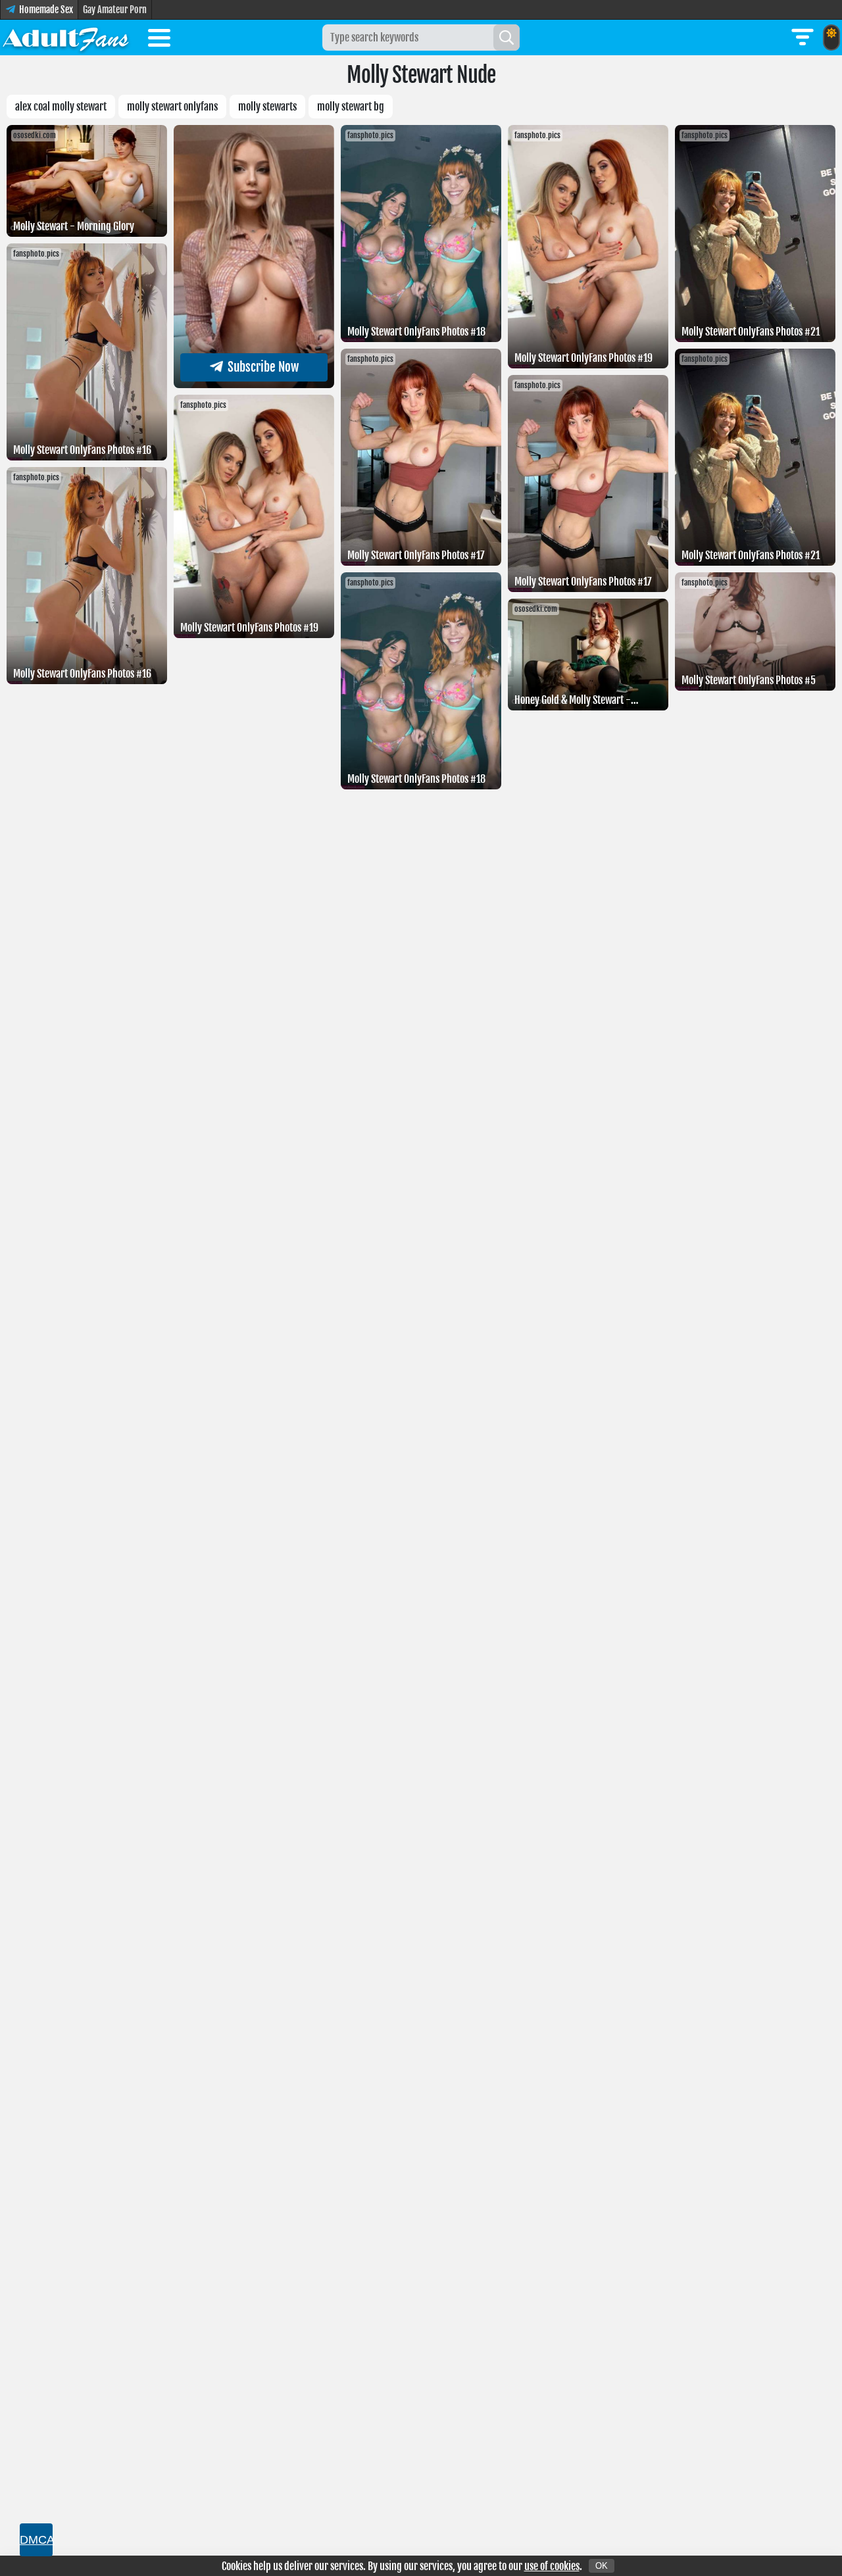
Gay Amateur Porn (115, 10)
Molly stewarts (267, 107)
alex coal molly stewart (61, 107)
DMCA (36, 2540)
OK (602, 2566)
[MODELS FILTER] (803, 37)
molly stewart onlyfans (172, 107)
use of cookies (552, 2566)
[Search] (507, 37)
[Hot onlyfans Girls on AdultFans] (66, 37)
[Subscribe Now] (254, 384)
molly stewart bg (351, 107)
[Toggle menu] (159, 40)
